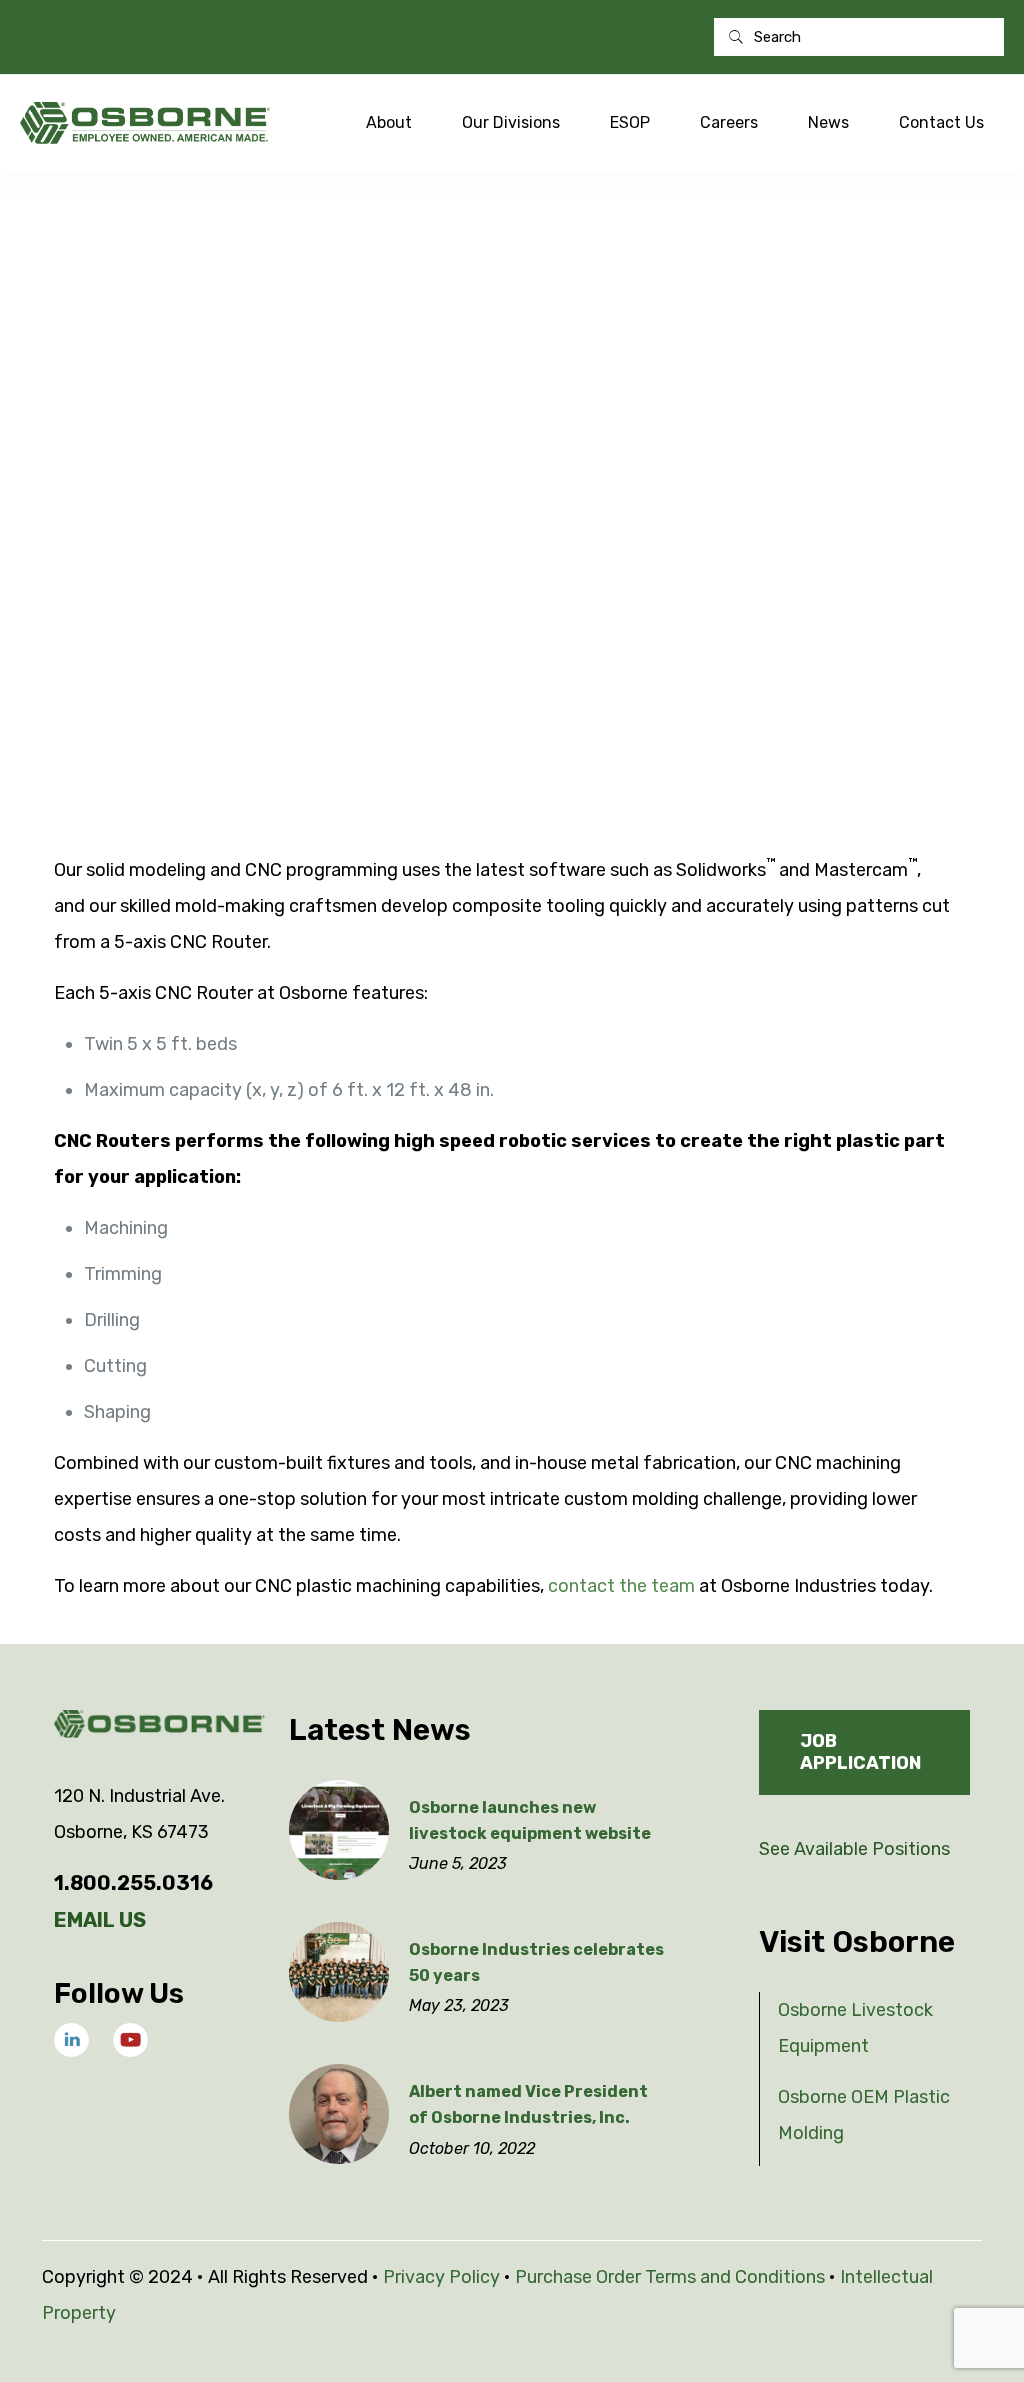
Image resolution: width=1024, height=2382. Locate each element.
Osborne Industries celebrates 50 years (536, 1962)
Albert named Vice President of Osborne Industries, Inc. (528, 2104)
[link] (71, 2040)
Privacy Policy (441, 2277)
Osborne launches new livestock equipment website (530, 1820)
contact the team (621, 1586)
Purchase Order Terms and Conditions (670, 2277)
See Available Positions (854, 1849)
